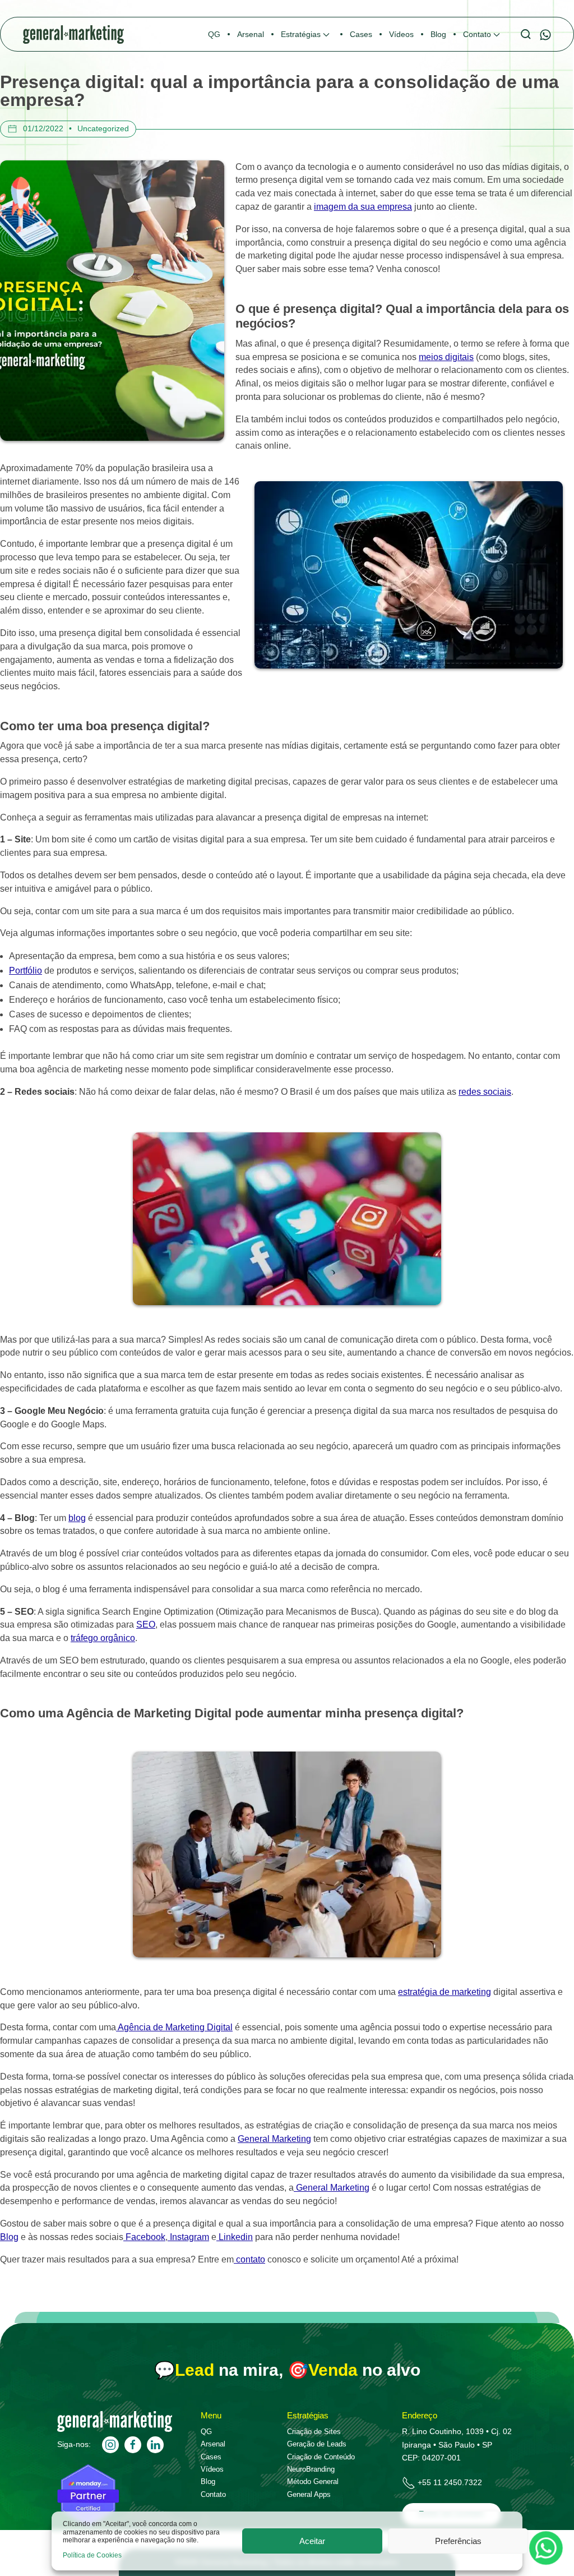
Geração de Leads (317, 2444)
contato (249, 2259)
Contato (213, 2494)
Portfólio (26, 971)
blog (77, 1518)
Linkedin (235, 2237)
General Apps (309, 2494)
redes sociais (485, 1092)
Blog (9, 2237)
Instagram (188, 2237)
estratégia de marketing (445, 1992)
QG (206, 2432)
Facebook (144, 2237)
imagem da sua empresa (363, 207)
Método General (313, 2481)
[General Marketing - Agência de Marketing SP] (115, 2429)
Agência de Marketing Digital (174, 2027)
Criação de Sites (314, 2432)
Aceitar (312, 2541)
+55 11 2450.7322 (450, 2482)
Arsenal (213, 2444)
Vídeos (212, 2469)
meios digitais (446, 357)
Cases (211, 2457)
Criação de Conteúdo (321, 2457)
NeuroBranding (311, 2469)
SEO (146, 1625)
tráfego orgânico (103, 1638)
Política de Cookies (92, 2555)
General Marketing (274, 2139)
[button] (307, 34)
